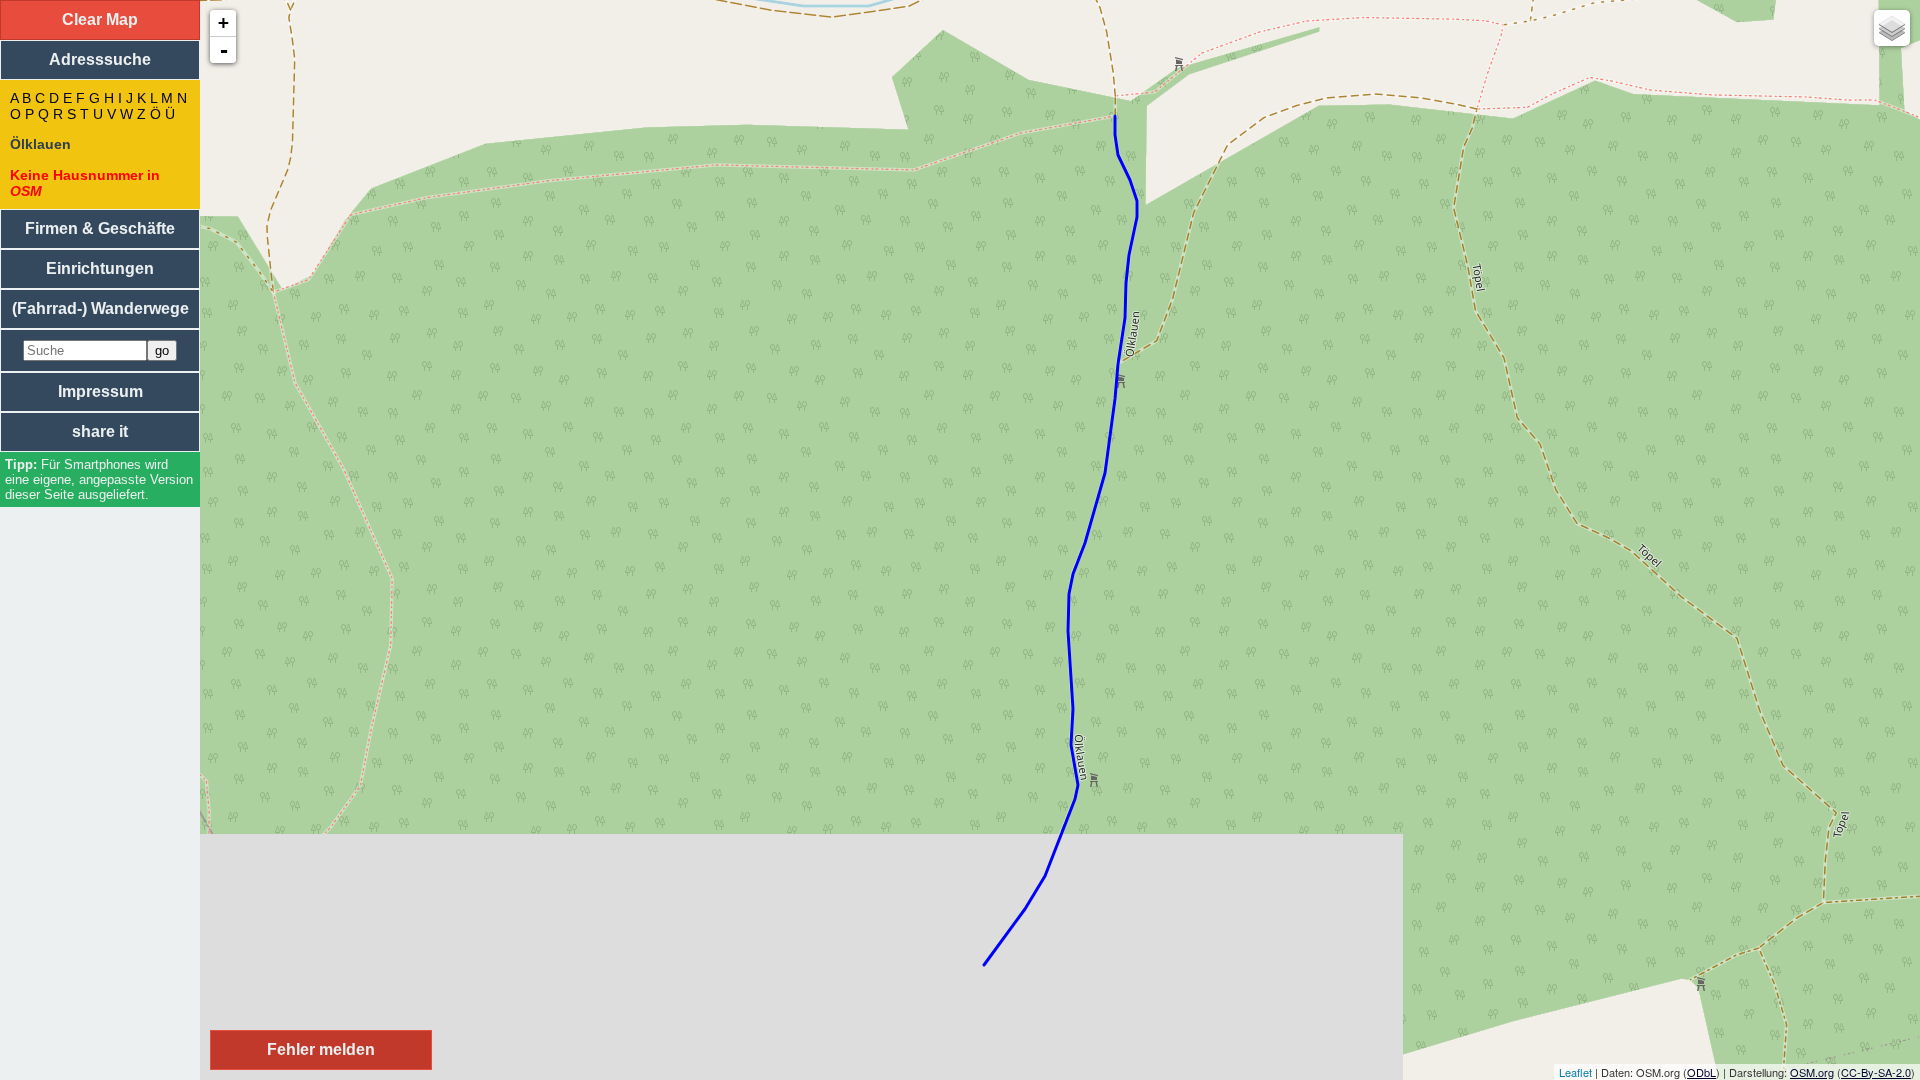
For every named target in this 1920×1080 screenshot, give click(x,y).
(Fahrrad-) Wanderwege (100, 308)
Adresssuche (100, 59)
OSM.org (1812, 1072)
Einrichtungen (100, 268)
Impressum (100, 391)
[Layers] (1892, 28)
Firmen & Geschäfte (100, 228)
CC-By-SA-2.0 (1876, 1072)
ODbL (1701, 1072)
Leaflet (1575, 1072)
